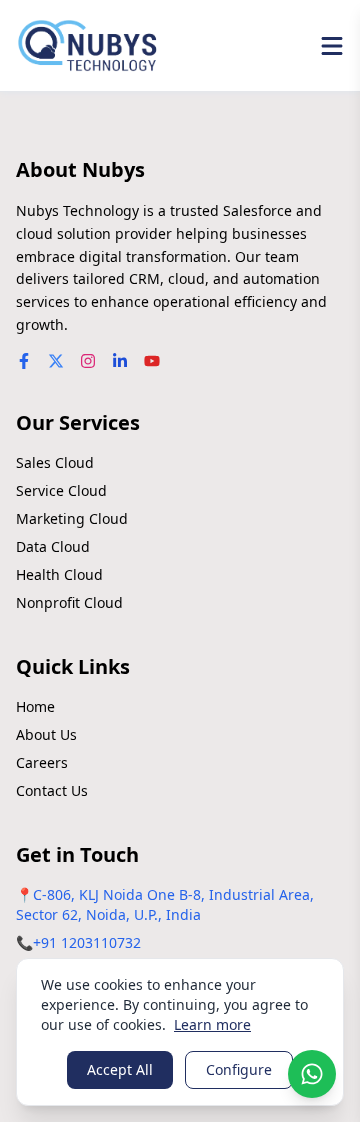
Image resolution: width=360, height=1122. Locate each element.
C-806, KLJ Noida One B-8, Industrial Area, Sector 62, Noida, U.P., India (165, 904)
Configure (239, 1069)
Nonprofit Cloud (69, 602)
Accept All (120, 1069)
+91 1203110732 (87, 942)
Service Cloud (61, 490)
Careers (42, 762)
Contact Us (52, 790)
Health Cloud (59, 574)
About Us (46, 734)
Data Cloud (53, 546)
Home (35, 706)
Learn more (212, 1024)
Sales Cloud (55, 462)
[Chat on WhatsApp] (312, 1074)
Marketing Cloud (72, 518)
